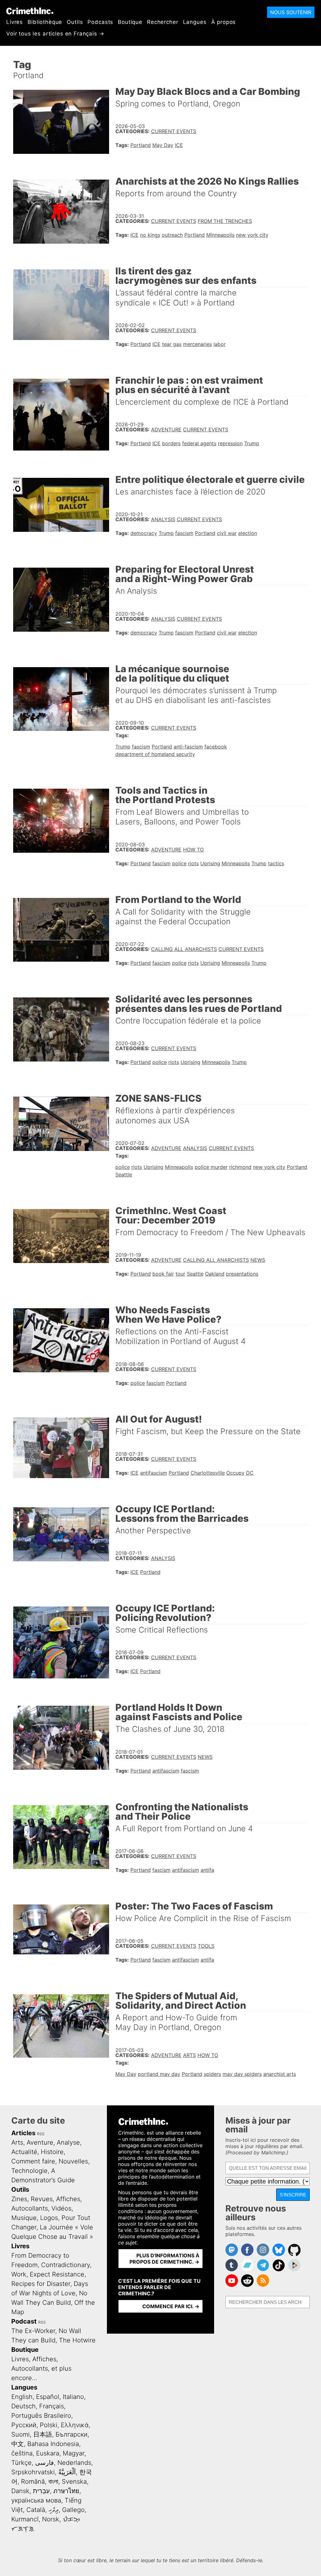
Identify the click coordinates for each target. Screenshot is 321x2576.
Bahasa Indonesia (53, 2444)
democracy (144, 533)
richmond (240, 1167)
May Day (163, 145)
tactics (276, 863)
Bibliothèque (45, 22)
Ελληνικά (75, 2425)
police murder (211, 1167)
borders (171, 443)
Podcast (24, 2321)
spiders (212, 2074)
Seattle (124, 1175)
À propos (224, 22)
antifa (207, 1870)
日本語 (43, 2434)
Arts (189, 2055)
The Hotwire (77, 2340)
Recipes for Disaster (41, 2284)
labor (220, 344)
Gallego (73, 2510)
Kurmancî (25, 2519)
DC (250, 1473)
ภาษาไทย (66, 2491)
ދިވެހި (54, 2510)
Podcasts (100, 22)
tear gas (172, 344)
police (179, 863)
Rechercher (163, 22)
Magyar (74, 2453)
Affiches (68, 2199)
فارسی (45, 2463)
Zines (19, 2199)
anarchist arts (280, 2074)
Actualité (24, 2152)
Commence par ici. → (171, 2306)
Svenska (74, 2481)
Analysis (163, 519)
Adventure (166, 429)
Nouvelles (73, 2161)
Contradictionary (66, 2265)
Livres (15, 22)
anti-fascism (188, 747)
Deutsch (24, 2406)
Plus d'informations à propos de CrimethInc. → (164, 2259)
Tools (206, 1946)
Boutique (130, 22)
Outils (75, 22)
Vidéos (61, 2208)
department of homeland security (155, 754)
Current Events (174, 131)
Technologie (29, 2171)
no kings (150, 235)
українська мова (36, 2500)
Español (48, 2397)
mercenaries (197, 344)
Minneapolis (220, 235)
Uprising (210, 863)
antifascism (154, 1473)
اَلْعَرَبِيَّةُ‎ (67, 2472)
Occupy (235, 1473)
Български (71, 2434)
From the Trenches (225, 221)
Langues (195, 22)
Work (19, 2274)
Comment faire (33, 2161)
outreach (172, 235)
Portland (141, 145)
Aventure (40, 2142)
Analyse (68, 2142)
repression (230, 443)
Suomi (21, 2434)
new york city (252, 235)
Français (52, 2406)
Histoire (52, 2152)
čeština (22, 2453)
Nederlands (74, 2463)
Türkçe (21, 2463)
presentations (242, 1274)
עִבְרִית (41, 2491)
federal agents (199, 443)
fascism (184, 533)
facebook (216, 747)
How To (193, 850)
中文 (18, 2444)
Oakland (215, 1274)
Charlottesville (208, 1473)
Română (33, 2481)
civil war (227, 533)
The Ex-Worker (33, 2331)
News (258, 1260)
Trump (252, 443)
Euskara (48, 2453)
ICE (179, 145)
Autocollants (30, 2208)
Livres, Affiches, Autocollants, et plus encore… (41, 2368)
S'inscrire (293, 2195)
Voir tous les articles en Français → (55, 34)
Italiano (73, 2397)
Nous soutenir (291, 12)
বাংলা (53, 2481)
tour (180, 1274)
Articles (23, 2133)
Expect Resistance (57, 2274)
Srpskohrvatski (33, 2472)
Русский (24, 2425)
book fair (163, 1274)
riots (193, 863)
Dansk (20, 2491)
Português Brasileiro (41, 2416)
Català (36, 2510)
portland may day (159, 2074)
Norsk (51, 2519)
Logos (49, 2218)
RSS (41, 2134)
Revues (42, 2199)
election (248, 533)
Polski (49, 2425)
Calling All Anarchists (184, 949)
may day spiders (242, 2074)
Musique (24, 2218)
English (22, 2397)
